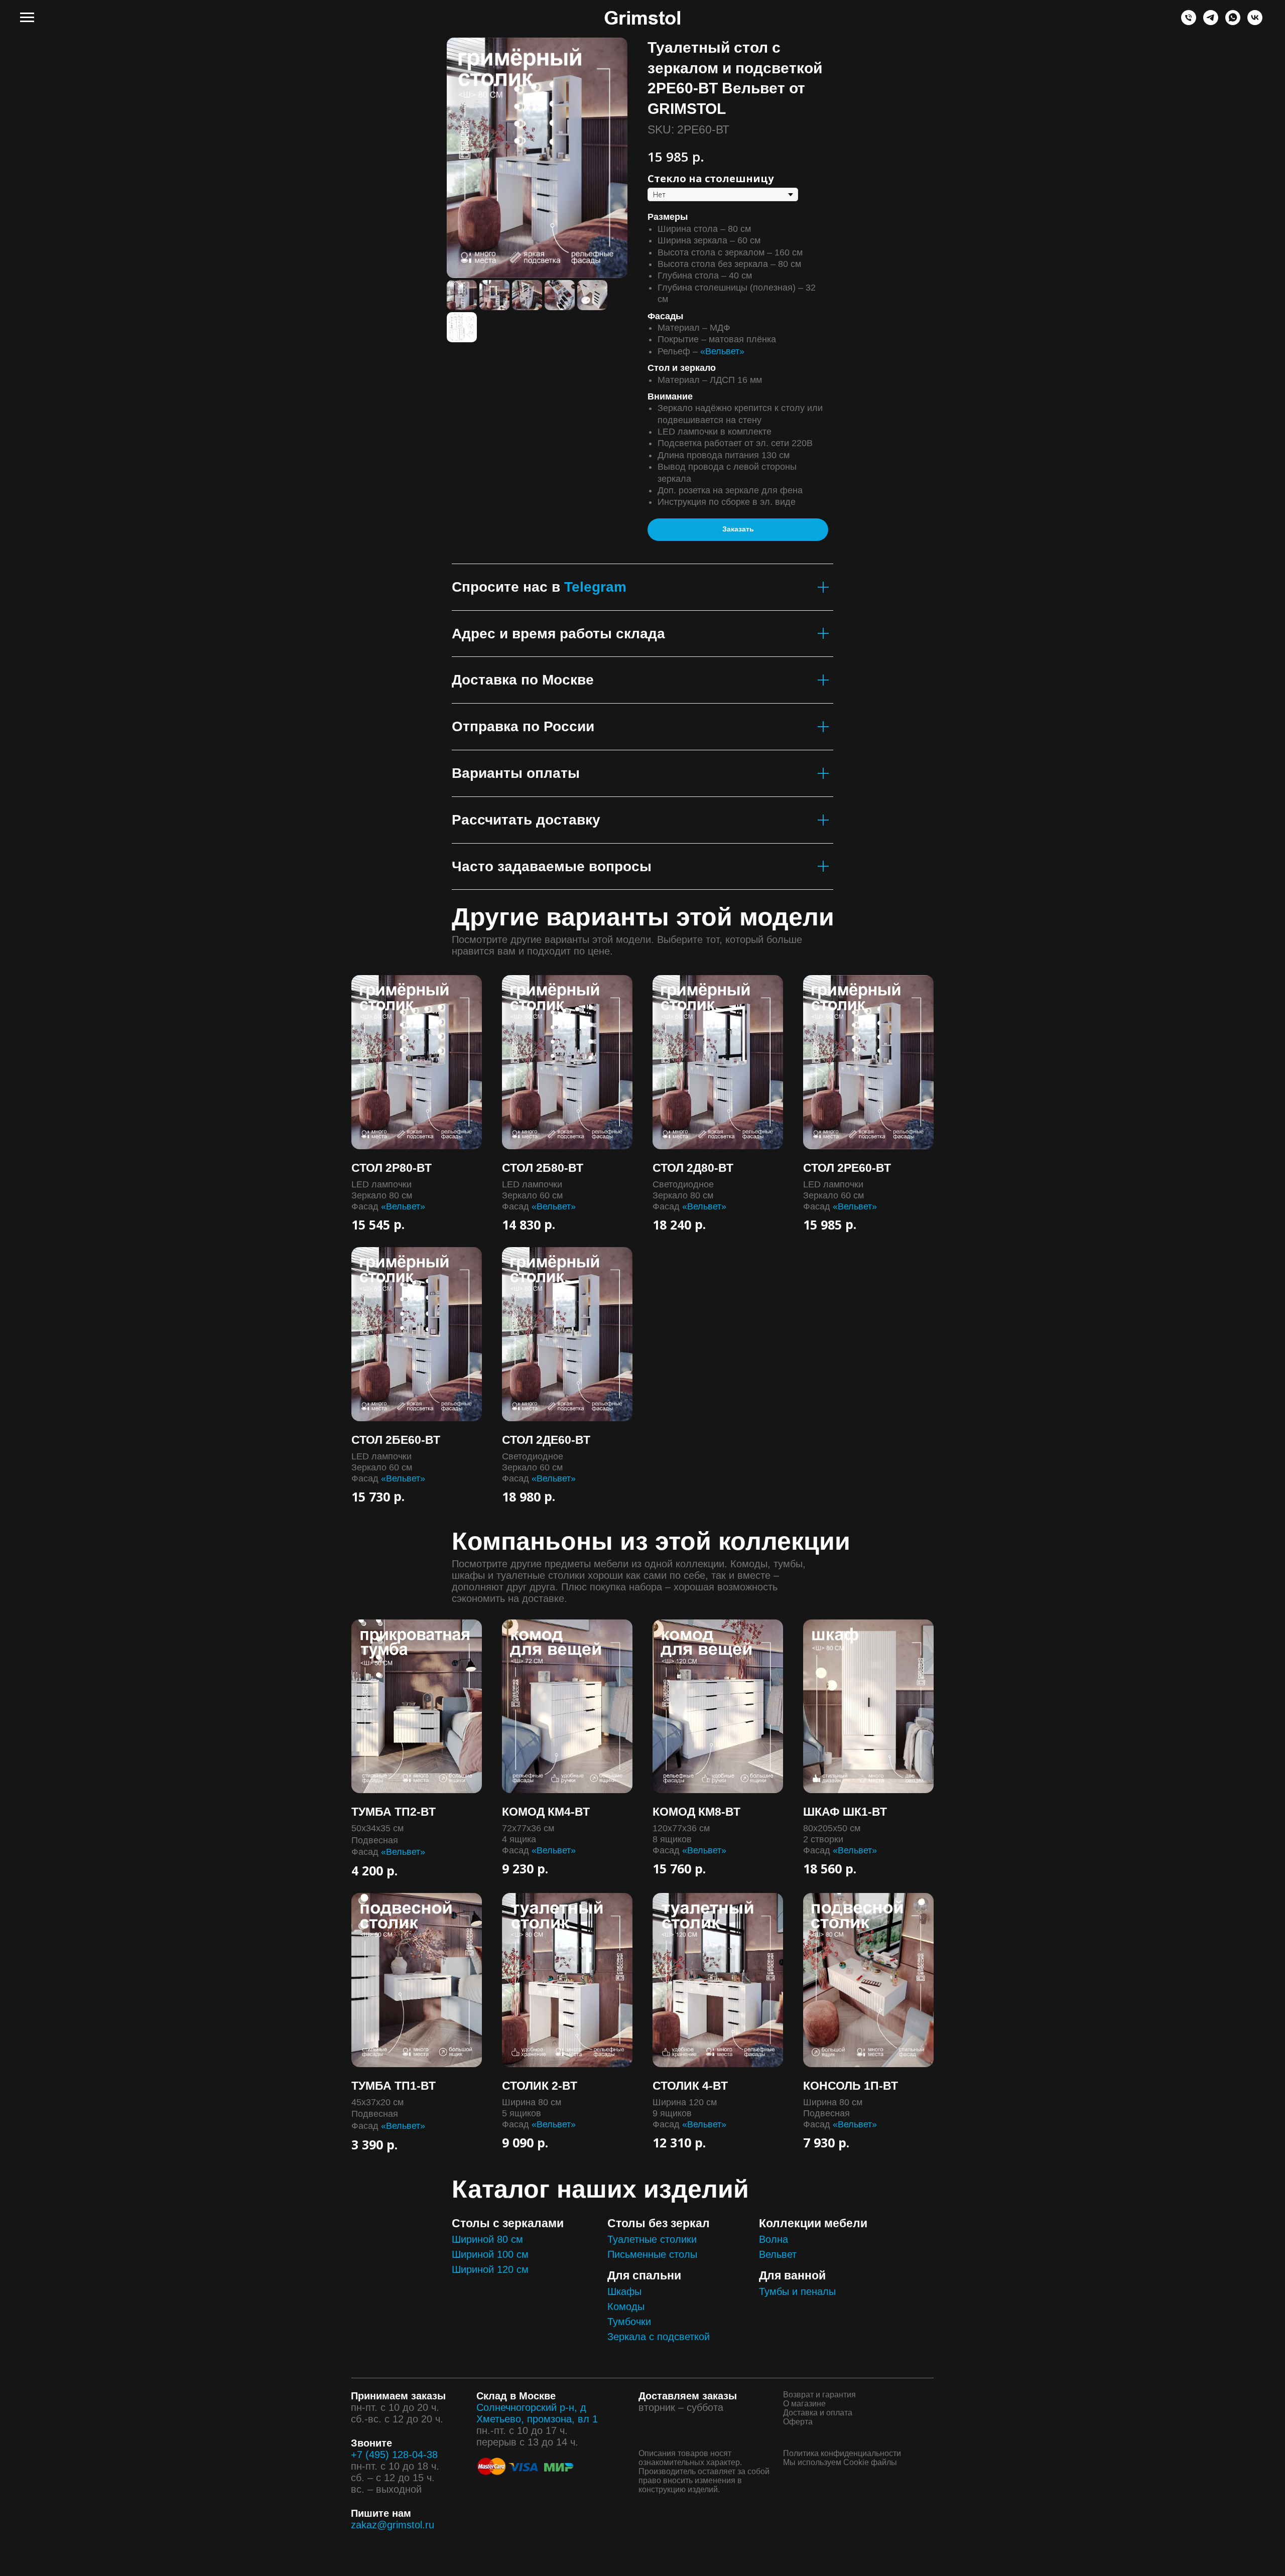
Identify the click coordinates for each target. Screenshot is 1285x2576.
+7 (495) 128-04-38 (394, 2455)
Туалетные (632, 2239)
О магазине (804, 2404)
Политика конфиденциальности (842, 2453)
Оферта (798, 2422)
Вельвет (778, 2254)
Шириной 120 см (490, 2269)
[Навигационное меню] (27, 18)
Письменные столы (652, 2254)
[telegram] (1211, 22)
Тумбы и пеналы (797, 2291)
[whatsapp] (1233, 22)
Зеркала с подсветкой (659, 2337)
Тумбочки (629, 2322)
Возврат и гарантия (819, 2395)
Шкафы (624, 2291)
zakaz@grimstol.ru (393, 2525)
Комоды (626, 2307)
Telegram (595, 587)
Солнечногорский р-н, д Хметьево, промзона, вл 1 (537, 2413)
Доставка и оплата (818, 2413)
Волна (774, 2239)
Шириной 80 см (487, 2239)
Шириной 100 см (490, 2254)
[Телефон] (1189, 22)
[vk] (1255, 22)
